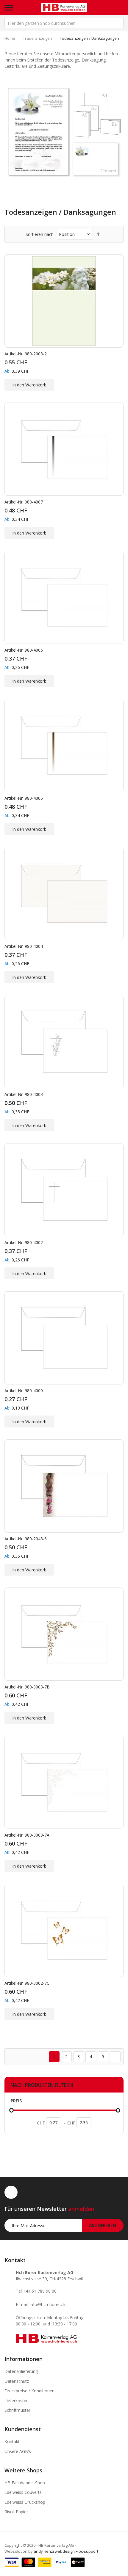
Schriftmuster (17, 2410)
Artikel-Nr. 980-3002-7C (27, 1983)
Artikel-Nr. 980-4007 (24, 502)
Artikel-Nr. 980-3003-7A (27, 1835)
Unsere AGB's (18, 2451)
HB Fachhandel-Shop (25, 2483)
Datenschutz (17, 2381)
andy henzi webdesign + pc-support (66, 2551)
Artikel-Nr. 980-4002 (24, 1242)
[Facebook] (11, 2192)
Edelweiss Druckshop (25, 2502)
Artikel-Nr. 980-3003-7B (27, 1687)
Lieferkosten (17, 2401)
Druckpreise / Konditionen (29, 2391)
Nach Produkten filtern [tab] (42, 2085)
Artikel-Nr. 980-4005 (24, 650)
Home (10, 38)
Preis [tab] (16, 2101)
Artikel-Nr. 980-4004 (24, 946)
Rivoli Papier (16, 2512)
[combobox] (64, 23)
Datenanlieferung (21, 2371)
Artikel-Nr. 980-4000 (24, 1391)
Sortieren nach (40, 234)
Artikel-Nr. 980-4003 (24, 1094)
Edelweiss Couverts (23, 2492)
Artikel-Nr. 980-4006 (24, 798)
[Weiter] (115, 2057)
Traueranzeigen (38, 38)
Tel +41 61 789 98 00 (36, 2291)
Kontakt (12, 2441)
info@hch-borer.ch (47, 2304)
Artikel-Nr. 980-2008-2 (26, 354)
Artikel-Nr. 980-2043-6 (26, 1539)
